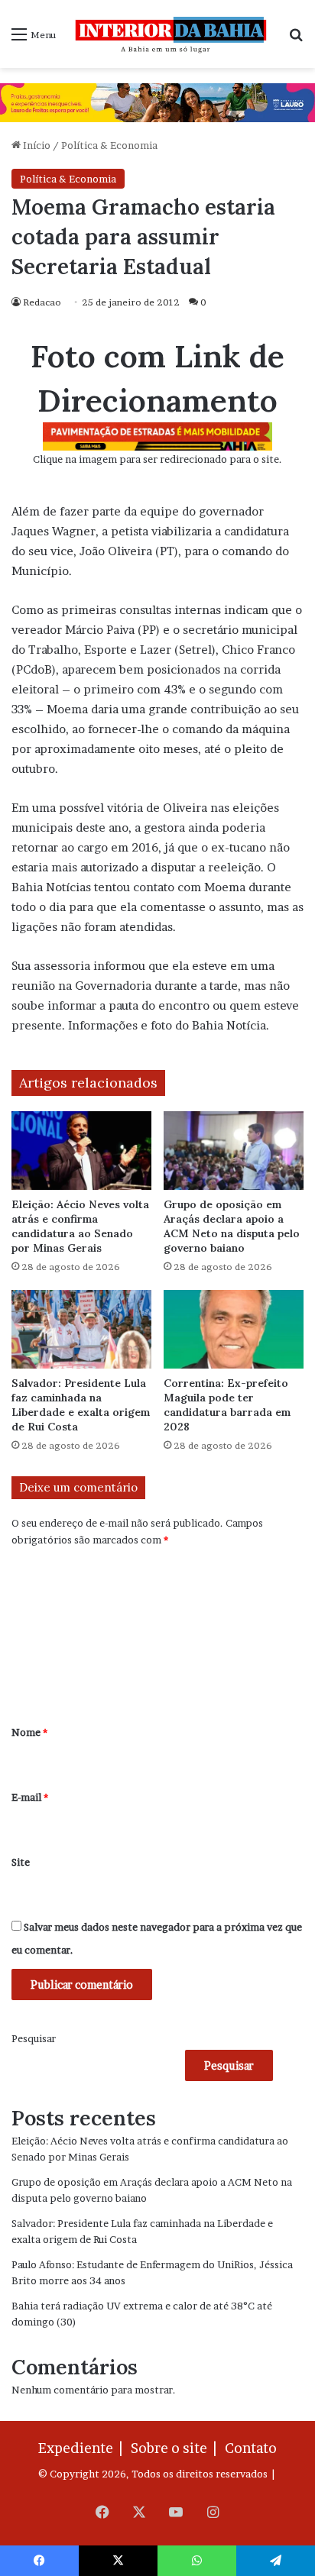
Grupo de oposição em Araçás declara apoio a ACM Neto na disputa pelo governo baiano (232, 1226)
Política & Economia (109, 145)
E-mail (30, 1797)
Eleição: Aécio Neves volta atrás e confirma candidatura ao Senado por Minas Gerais (80, 1226)
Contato (251, 2448)
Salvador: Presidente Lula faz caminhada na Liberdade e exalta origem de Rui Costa (81, 1405)
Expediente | (83, 2448)
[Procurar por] (296, 39)
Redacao (42, 302)
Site (21, 1862)
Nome (29, 1732)
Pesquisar (34, 2038)
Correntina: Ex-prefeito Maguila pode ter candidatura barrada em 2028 (227, 1405)
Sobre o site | (177, 2448)
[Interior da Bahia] (172, 34)
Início (36, 145)
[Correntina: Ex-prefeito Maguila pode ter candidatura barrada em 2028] (234, 1329)
